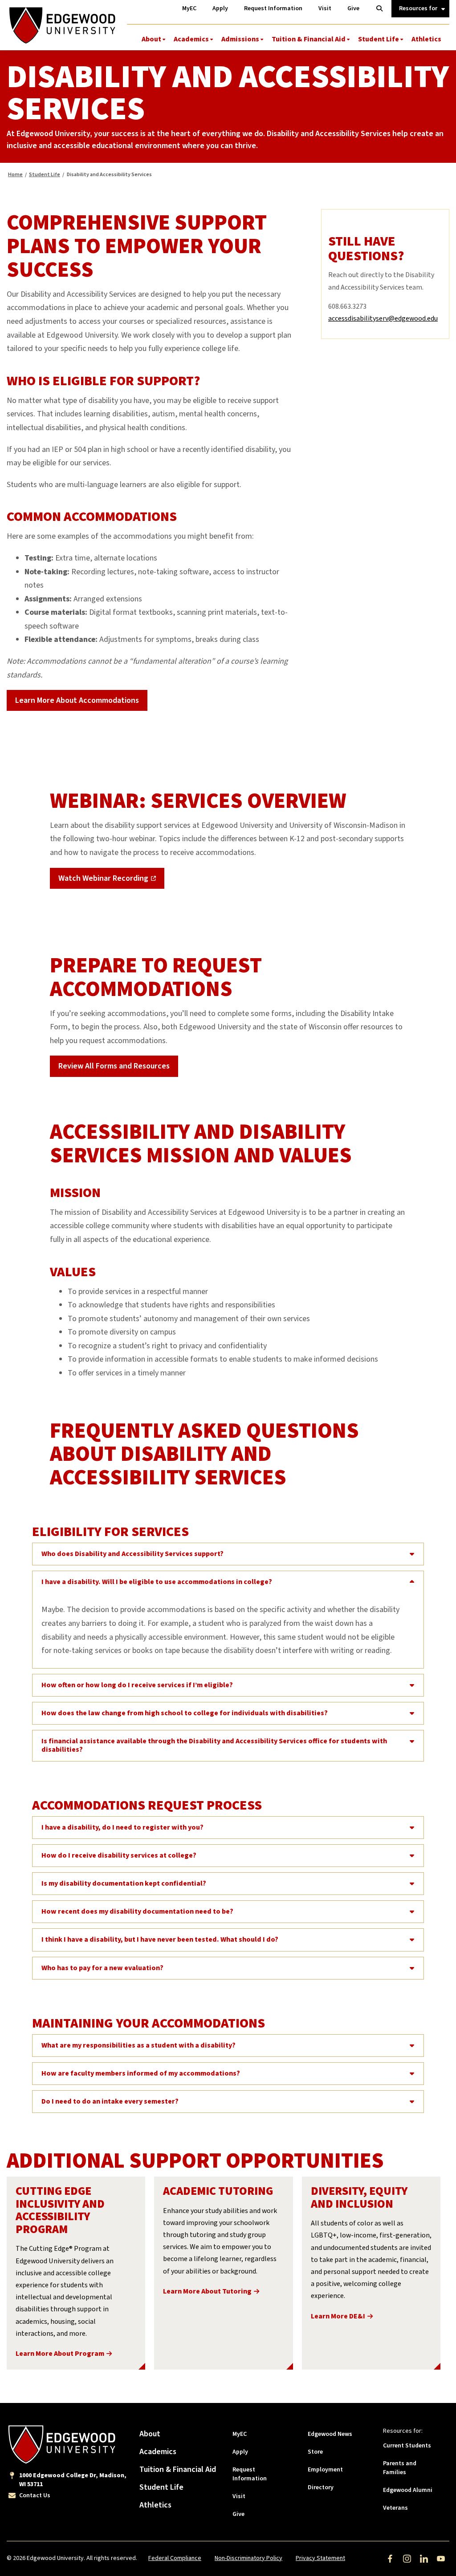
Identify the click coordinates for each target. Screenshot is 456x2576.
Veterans (395, 2508)
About (151, 39)
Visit (239, 2496)
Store (315, 2452)
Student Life (379, 39)
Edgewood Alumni (408, 2490)
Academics (191, 39)
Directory (321, 2487)
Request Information (250, 2474)
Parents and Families (400, 2468)
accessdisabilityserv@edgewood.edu (383, 318)
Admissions (240, 39)
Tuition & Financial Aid (309, 39)
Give (238, 2514)
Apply (240, 2452)
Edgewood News (330, 2434)
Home (15, 175)
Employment (325, 2470)
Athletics (426, 39)
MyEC (240, 2434)
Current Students (407, 2446)
